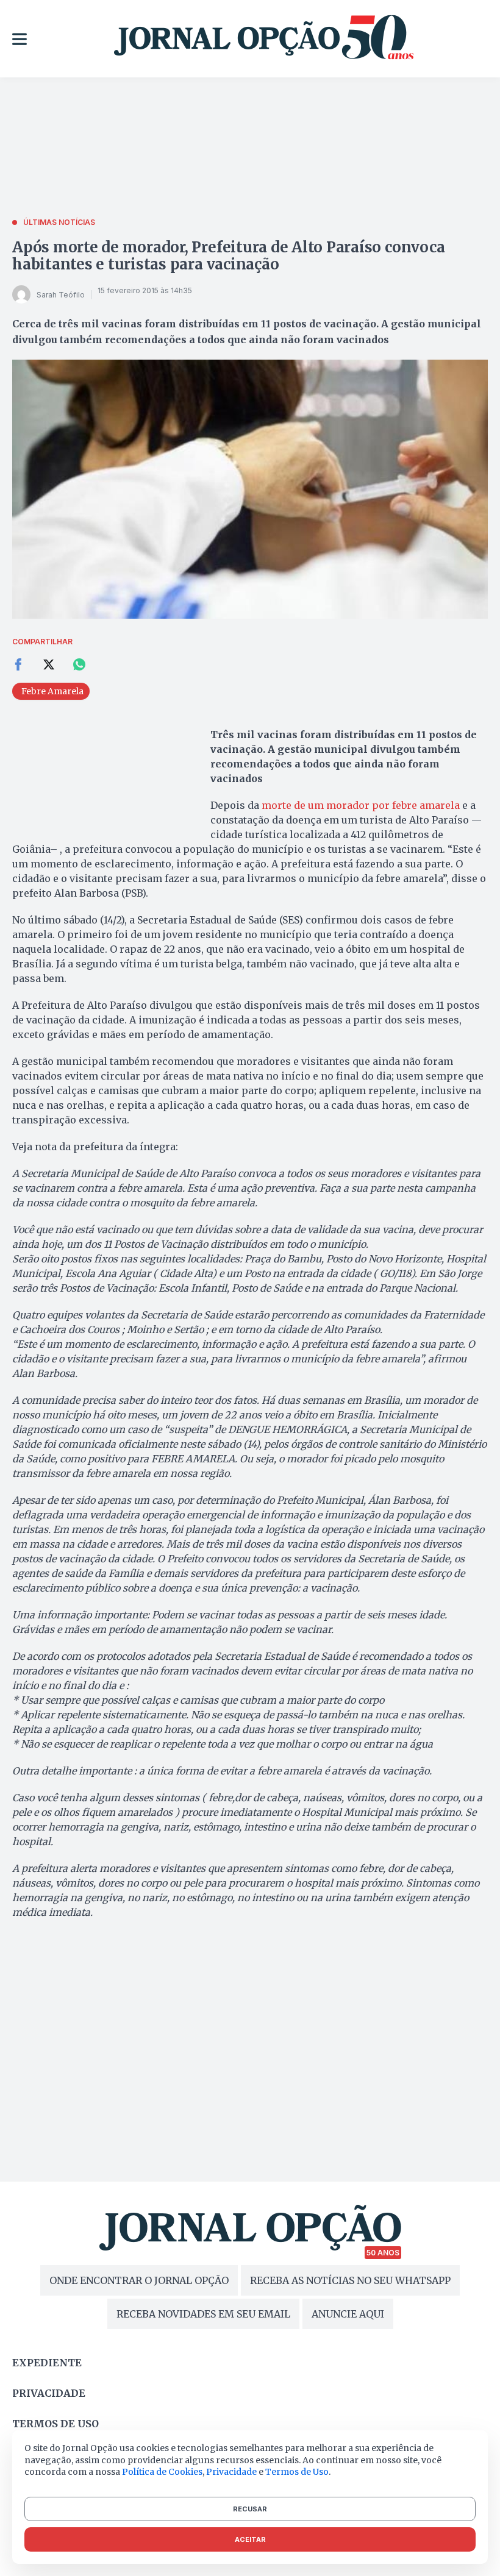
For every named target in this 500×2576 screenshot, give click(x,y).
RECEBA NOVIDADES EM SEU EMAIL (203, 2314)
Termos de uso (55, 2424)
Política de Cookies (162, 2472)
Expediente (47, 2363)
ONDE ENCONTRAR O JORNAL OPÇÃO (139, 2280)
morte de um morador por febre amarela (361, 805)
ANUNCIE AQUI (348, 2314)
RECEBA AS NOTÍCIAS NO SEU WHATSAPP (350, 2280)
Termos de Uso (297, 2472)
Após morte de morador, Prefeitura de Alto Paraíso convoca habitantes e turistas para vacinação (228, 256)
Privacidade (49, 2393)
